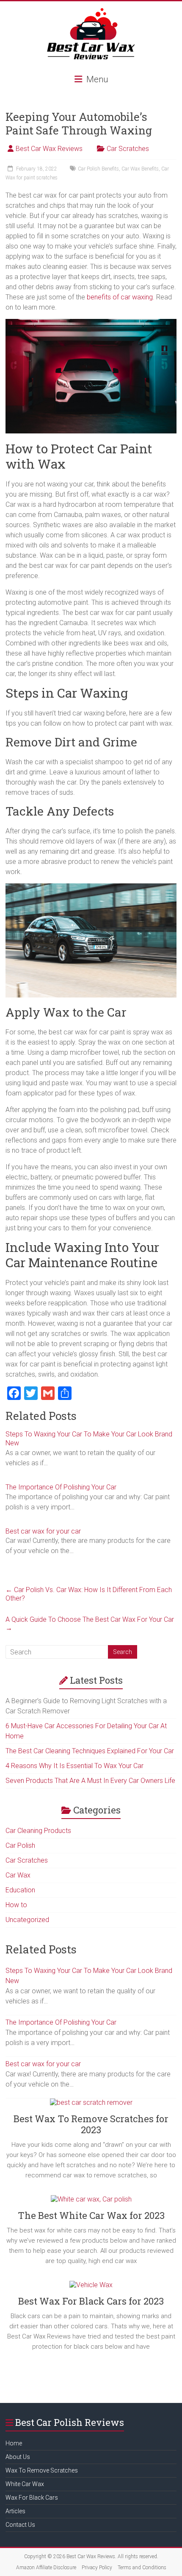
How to (16, 1905)
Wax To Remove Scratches (42, 2470)
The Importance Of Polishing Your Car (61, 1487)
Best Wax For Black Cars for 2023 (91, 2301)
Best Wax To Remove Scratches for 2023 (91, 2124)
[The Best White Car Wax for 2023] (91, 2203)
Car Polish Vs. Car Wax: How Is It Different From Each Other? (89, 1594)
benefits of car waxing (120, 297)
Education (20, 1890)
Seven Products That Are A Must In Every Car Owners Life (90, 1781)
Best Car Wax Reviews (49, 149)
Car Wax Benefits (140, 169)
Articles (15, 2511)
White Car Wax (25, 2484)
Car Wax (18, 1875)
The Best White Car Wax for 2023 (91, 2215)
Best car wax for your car (43, 1531)
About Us (18, 2457)
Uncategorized (27, 1920)
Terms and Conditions (142, 2568)
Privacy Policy (97, 2568)
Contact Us (20, 2525)
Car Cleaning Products (38, 1831)
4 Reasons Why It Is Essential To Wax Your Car (74, 1766)
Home (14, 2443)
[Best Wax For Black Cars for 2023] (91, 2288)
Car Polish (20, 1845)
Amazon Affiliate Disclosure (46, 2568)
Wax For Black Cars (32, 2498)
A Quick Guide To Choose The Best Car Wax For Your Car (90, 1624)
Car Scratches (128, 149)
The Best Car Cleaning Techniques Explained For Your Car (90, 1751)
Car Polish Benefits (98, 169)
